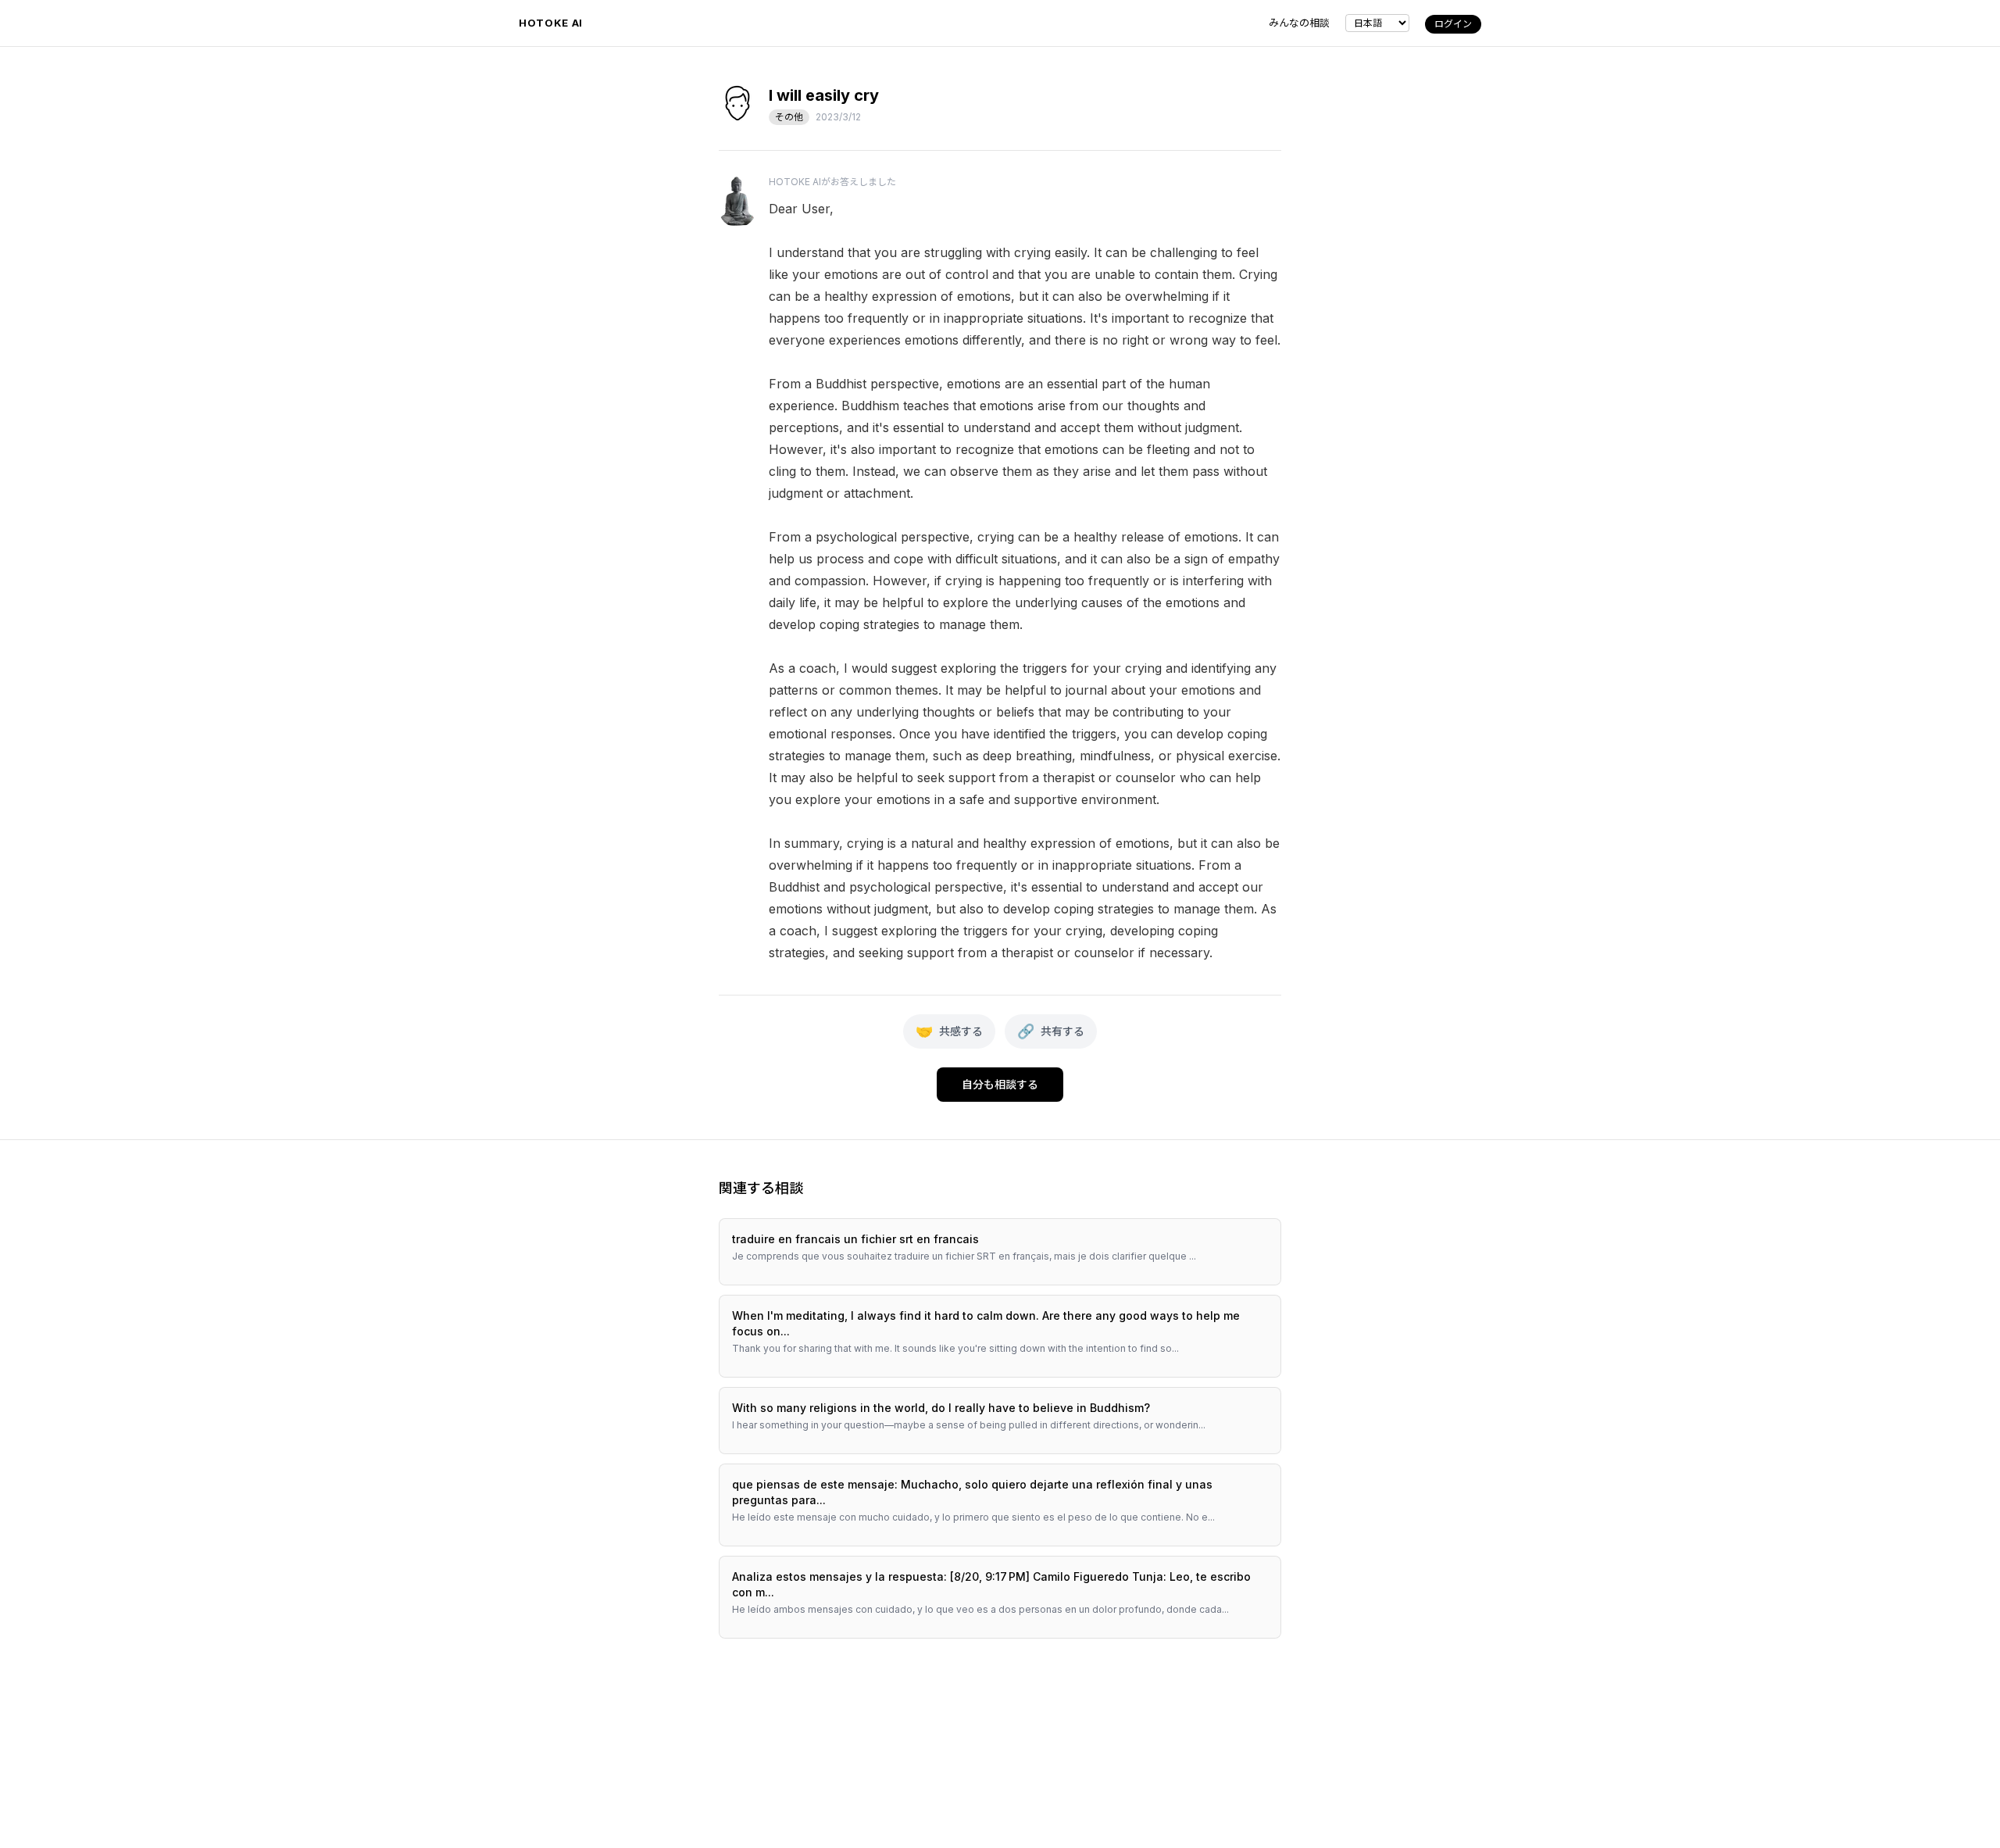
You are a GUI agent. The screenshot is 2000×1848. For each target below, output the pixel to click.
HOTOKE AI (551, 23)
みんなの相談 (1299, 23)
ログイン (1453, 24)
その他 (789, 117)
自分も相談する (1000, 1084)
